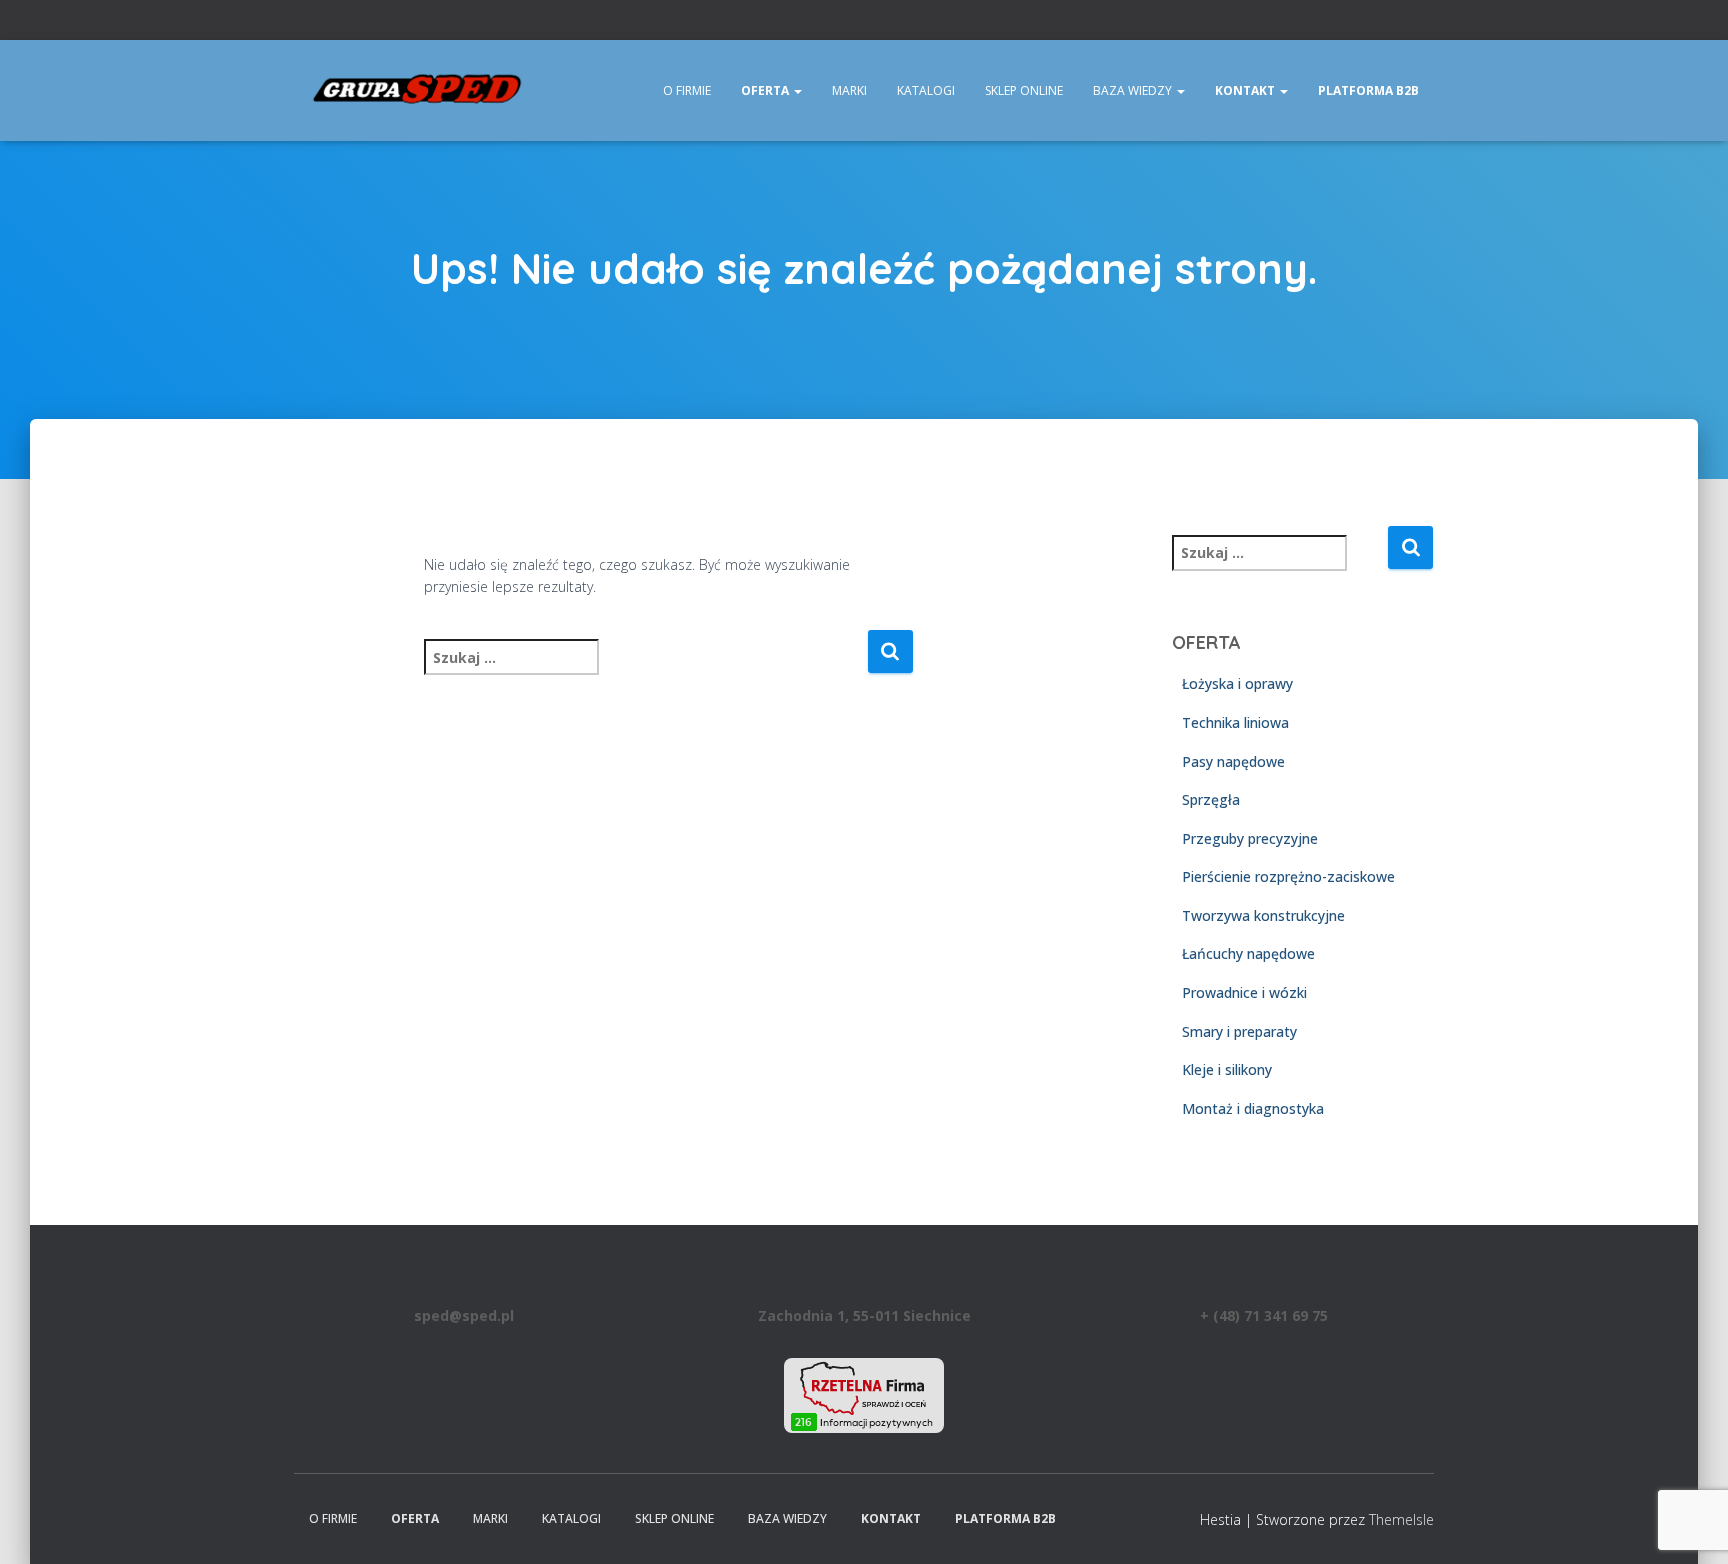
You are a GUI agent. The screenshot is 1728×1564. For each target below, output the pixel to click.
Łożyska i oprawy (1237, 683)
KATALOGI (926, 90)
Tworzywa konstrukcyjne (1263, 915)
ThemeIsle (1401, 1519)
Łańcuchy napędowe (1248, 953)
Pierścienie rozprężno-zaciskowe (1288, 876)
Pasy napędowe (1233, 761)
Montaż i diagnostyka (1253, 1108)
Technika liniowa (1235, 722)
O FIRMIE (687, 90)
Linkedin (1428, 22)
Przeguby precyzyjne (1250, 838)
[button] (797, 90)
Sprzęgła (1211, 799)
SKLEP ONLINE (1024, 90)
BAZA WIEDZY (1134, 90)
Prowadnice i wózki (1244, 992)
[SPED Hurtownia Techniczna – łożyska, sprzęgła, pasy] (418, 91)
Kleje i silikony (1227, 1069)
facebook (1403, 22)
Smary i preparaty (1239, 1031)
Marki (849, 90)
